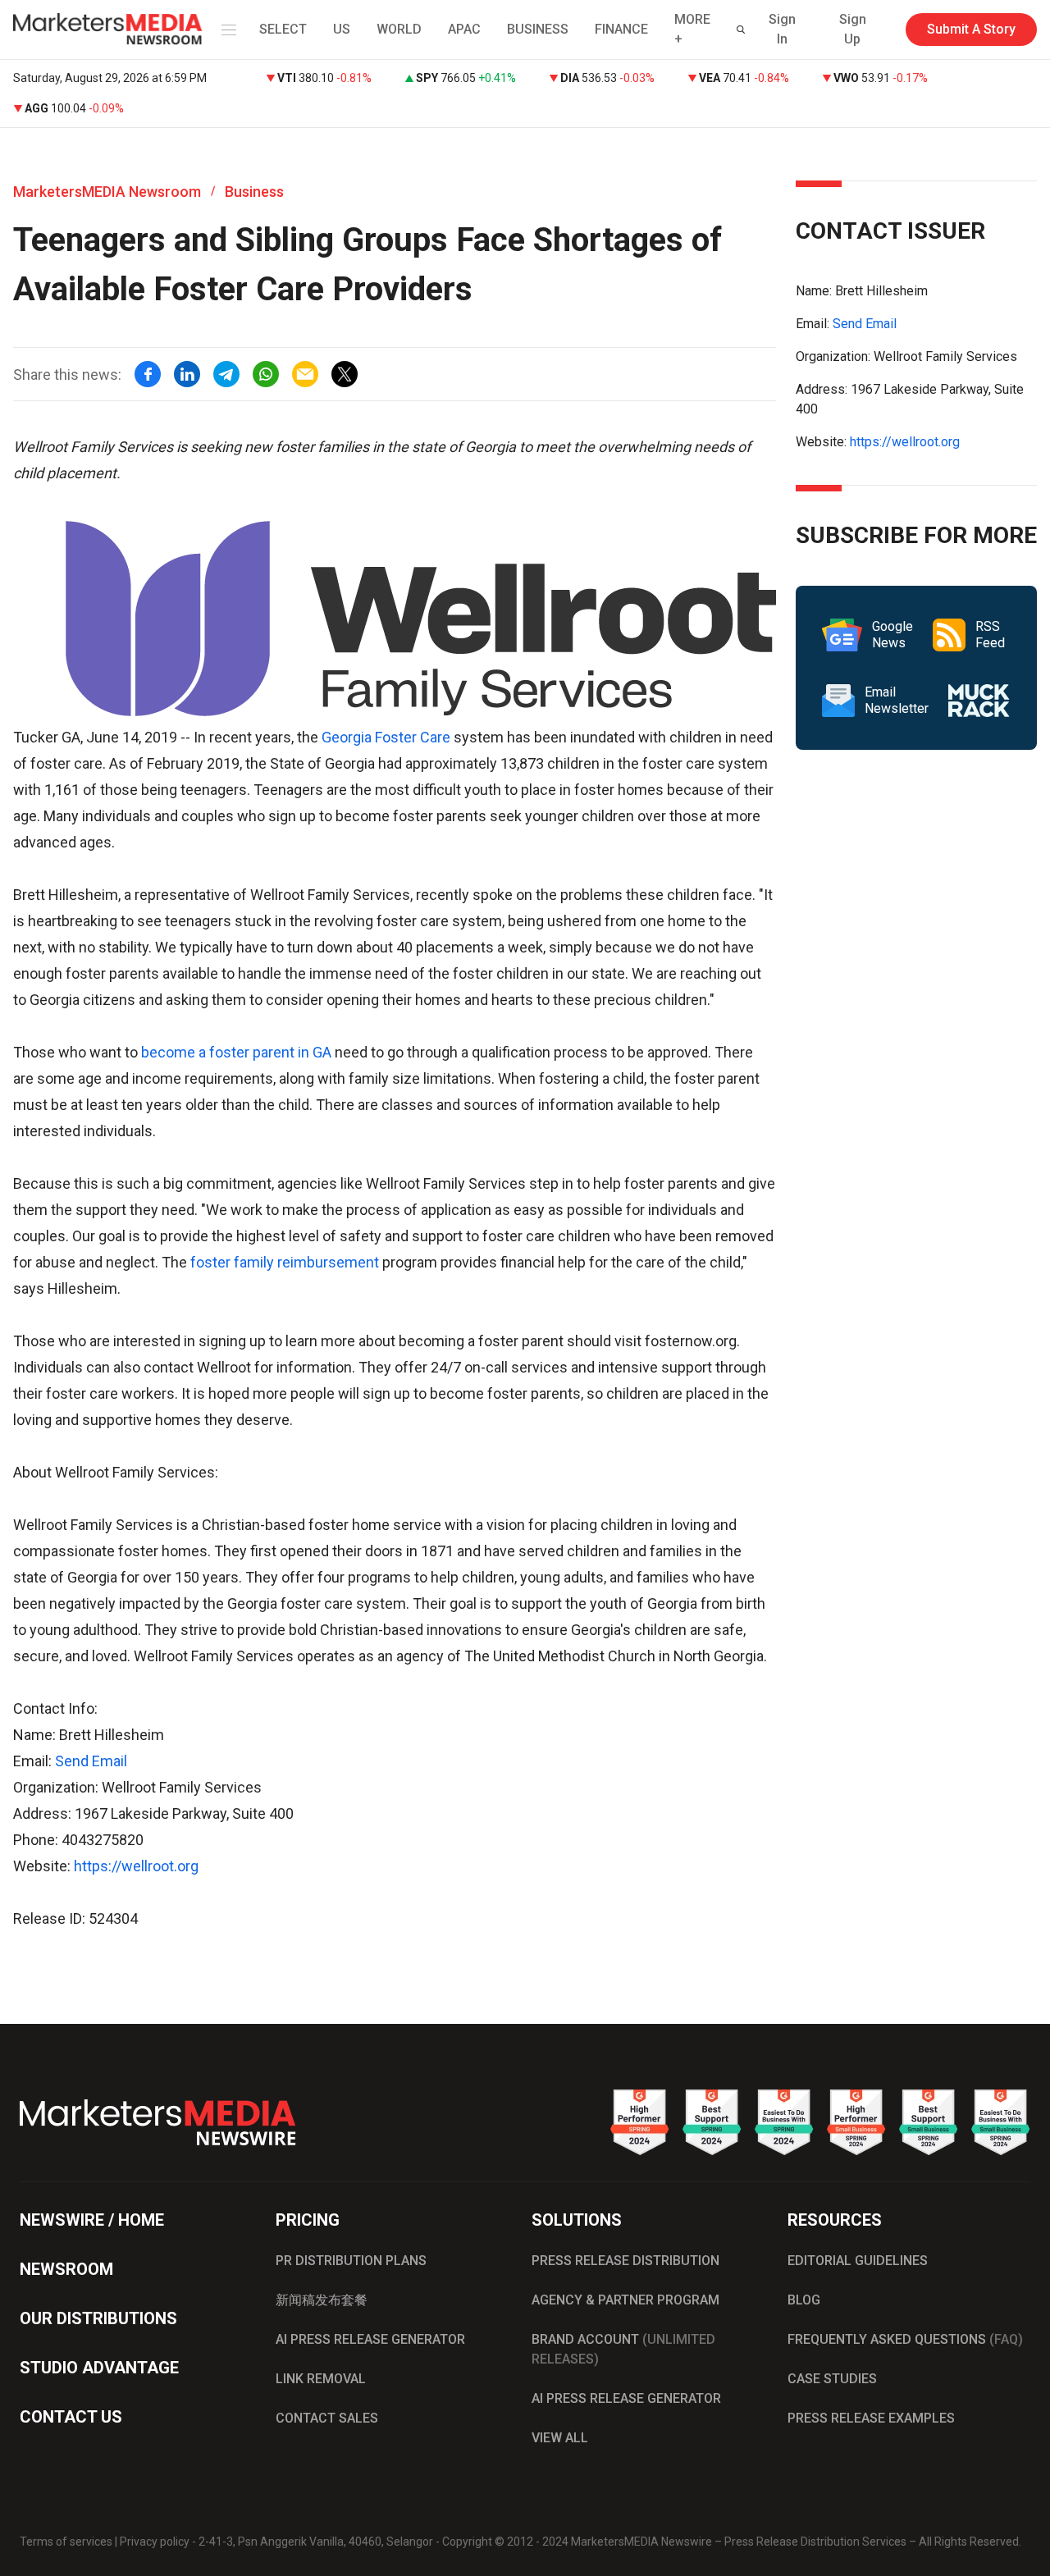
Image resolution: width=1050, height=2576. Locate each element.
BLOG (804, 2300)
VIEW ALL (560, 2438)
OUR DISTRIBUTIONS (98, 2318)
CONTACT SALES (327, 2418)
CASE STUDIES (832, 2379)
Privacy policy (155, 2542)
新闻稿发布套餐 (322, 2300)
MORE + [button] (692, 29)
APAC (464, 29)
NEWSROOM (66, 2269)
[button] (226, 30)
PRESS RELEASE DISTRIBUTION (625, 2261)
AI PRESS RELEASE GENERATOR (370, 2339)
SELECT (283, 29)
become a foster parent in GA (236, 1052)
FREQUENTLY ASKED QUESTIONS (905, 2339)
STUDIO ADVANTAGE (99, 2368)
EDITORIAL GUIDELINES (858, 2261)
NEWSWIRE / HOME (92, 2220)
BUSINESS (538, 29)
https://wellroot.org (136, 1866)
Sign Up (853, 29)
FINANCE (621, 29)
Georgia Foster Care (386, 737)
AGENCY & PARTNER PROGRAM (625, 2300)
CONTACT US (71, 2417)
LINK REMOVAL (321, 2379)
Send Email (91, 1761)
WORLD (399, 29)
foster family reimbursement (285, 1262)
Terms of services (66, 2542)
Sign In (782, 29)
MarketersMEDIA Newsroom (107, 192)
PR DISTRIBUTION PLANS (351, 2261)
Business (254, 192)
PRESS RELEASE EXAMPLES (871, 2418)
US (342, 29)
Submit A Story (971, 29)
